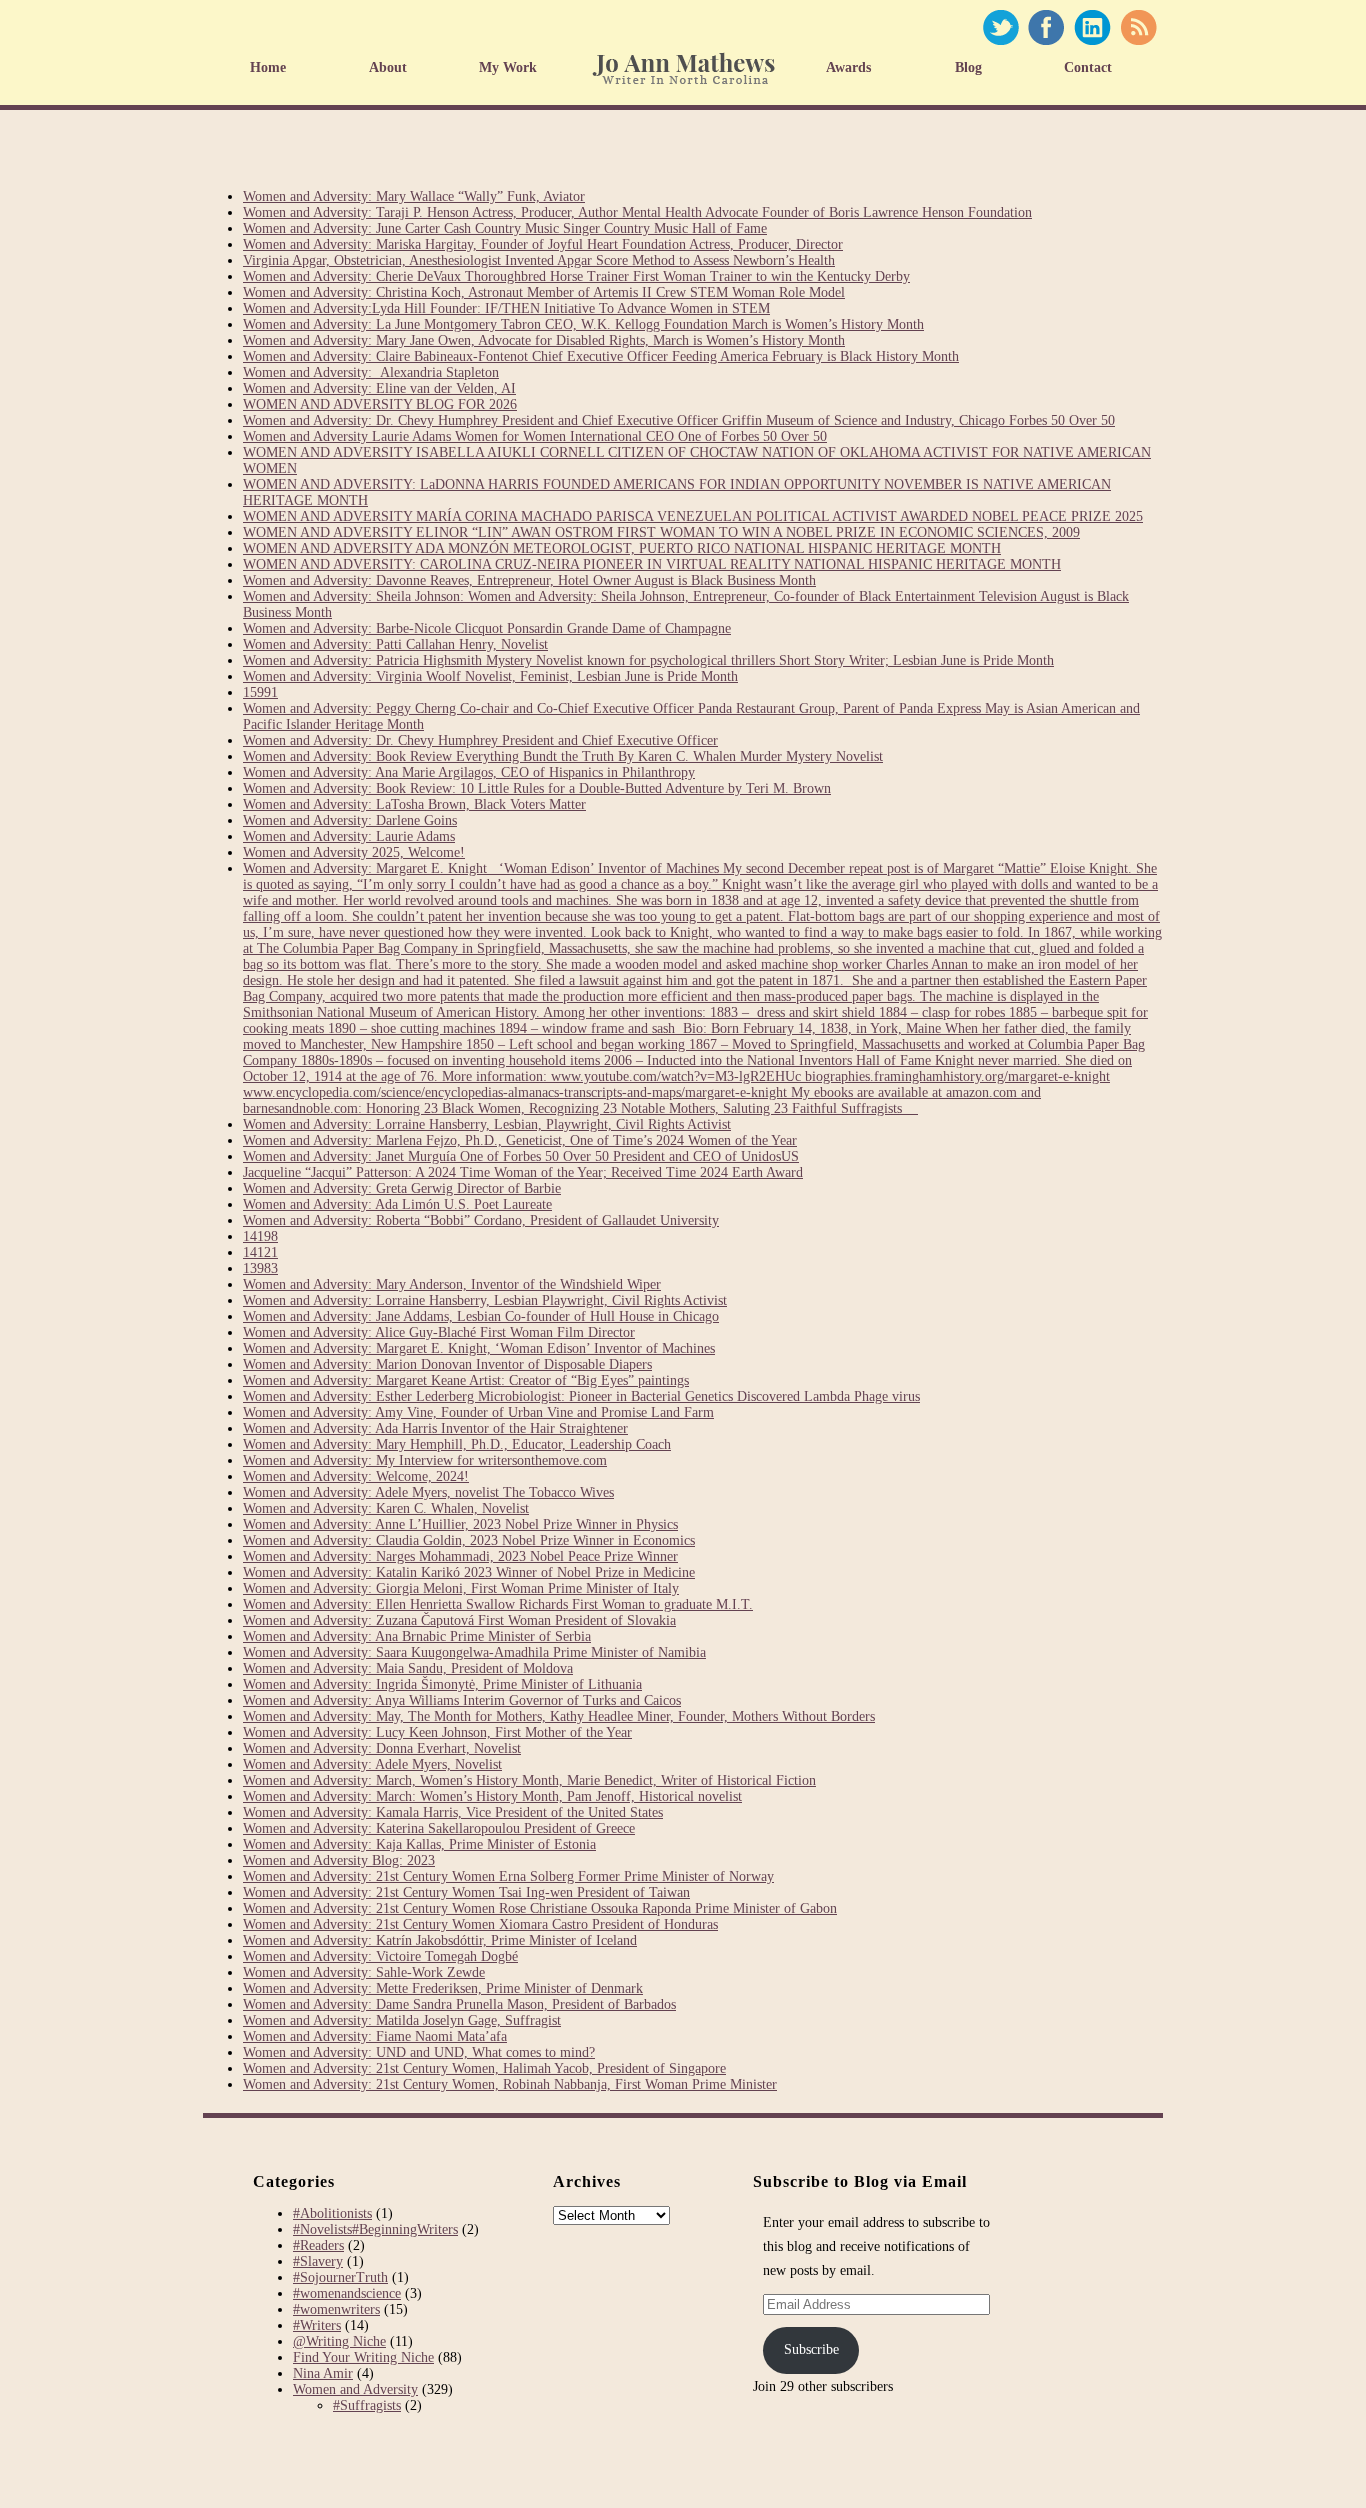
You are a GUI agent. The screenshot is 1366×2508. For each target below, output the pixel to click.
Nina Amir (323, 2373)
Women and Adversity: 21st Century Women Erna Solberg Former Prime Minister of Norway (508, 1876)
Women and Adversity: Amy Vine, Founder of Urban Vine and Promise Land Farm (478, 1412)
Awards (848, 67)
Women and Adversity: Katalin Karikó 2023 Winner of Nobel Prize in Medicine (469, 1572)
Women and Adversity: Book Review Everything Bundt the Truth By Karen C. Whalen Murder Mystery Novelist (563, 756)
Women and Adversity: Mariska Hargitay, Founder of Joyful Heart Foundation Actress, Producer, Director (543, 244)
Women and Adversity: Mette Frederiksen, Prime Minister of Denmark (443, 1988)
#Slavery (318, 2261)
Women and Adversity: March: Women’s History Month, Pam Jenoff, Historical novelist (492, 1796)
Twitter (1000, 27)
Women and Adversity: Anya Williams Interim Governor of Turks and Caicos (462, 1700)
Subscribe (811, 2349)
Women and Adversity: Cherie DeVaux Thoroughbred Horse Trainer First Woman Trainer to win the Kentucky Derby (576, 276)
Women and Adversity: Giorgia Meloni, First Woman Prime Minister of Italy (461, 1588)
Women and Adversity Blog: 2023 (339, 1860)
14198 (260, 1236)
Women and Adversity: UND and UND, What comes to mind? (419, 2052)
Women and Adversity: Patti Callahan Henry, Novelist (395, 644)
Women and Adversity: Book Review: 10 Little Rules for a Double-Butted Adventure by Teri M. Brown (537, 788)
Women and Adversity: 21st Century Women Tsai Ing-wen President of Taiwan (466, 1892)
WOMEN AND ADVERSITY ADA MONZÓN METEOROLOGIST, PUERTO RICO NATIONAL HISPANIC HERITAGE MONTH (622, 548)
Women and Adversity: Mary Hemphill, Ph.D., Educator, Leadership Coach (457, 1444)
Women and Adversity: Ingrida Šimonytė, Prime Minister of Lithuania (442, 1684)
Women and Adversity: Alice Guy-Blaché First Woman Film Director (439, 1332)
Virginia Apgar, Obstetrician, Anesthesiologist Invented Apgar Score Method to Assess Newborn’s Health (539, 260)
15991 (260, 692)
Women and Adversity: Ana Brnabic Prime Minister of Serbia (417, 1636)
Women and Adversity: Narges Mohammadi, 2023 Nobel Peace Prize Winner (460, 1556)
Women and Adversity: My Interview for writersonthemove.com (425, 1460)
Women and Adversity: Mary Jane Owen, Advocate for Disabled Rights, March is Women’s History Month (544, 340)
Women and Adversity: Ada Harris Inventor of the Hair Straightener (435, 1428)
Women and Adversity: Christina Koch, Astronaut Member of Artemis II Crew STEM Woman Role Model (544, 292)
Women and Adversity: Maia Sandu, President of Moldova (408, 1668)
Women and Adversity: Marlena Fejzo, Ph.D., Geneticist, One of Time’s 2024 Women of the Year (520, 1140)
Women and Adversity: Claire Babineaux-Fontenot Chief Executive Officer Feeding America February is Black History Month (601, 356)
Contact (1088, 67)
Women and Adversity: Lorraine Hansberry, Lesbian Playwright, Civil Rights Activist (485, 1300)
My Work (508, 67)
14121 (260, 1252)
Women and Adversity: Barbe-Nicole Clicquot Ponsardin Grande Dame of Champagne (487, 628)
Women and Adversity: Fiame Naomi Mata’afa (375, 2036)
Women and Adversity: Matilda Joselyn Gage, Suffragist (402, 2020)
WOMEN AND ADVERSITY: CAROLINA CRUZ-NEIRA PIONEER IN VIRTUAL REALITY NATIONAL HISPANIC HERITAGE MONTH (652, 564)
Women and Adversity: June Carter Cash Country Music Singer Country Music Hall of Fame (505, 228)
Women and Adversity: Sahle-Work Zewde (364, 1972)
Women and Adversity (355, 2389)
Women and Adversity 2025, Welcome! (354, 852)
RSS (1138, 27)
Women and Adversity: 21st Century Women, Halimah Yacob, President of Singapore (484, 2068)
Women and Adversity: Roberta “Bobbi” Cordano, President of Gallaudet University (481, 1220)
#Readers (318, 2245)
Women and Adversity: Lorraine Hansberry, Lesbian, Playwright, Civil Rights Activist (487, 1124)
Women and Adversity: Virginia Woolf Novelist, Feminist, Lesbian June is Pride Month (490, 676)
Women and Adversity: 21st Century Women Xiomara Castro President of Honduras (480, 1924)
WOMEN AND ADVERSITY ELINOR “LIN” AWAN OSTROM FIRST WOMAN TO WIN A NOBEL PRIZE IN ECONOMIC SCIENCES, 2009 (661, 532)
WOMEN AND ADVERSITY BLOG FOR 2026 (380, 404)
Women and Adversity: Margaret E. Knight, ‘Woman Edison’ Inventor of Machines (479, 1348)
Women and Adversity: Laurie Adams (349, 836)
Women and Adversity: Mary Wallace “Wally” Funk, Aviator (414, 196)
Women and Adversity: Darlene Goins (350, 820)
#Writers (317, 2325)
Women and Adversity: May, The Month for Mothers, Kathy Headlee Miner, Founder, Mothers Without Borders (559, 1716)
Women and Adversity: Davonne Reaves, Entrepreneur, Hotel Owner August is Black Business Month (529, 580)
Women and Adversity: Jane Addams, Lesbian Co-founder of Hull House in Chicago (481, 1316)
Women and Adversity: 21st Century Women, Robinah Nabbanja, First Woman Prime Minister (510, 2084)
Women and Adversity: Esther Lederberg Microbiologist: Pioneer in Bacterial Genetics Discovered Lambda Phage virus (581, 1396)
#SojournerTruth (340, 2277)
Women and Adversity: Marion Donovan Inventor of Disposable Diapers (447, 1364)
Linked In (1092, 27)
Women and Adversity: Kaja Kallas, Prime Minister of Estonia (419, 1844)
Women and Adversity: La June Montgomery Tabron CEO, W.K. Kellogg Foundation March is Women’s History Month (583, 324)
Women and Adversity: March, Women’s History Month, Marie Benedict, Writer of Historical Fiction (529, 1780)
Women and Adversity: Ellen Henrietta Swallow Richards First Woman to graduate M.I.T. (498, 1604)
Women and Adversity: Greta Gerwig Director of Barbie (402, 1188)
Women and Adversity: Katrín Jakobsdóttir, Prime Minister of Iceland (440, 1940)
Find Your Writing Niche (363, 2357)
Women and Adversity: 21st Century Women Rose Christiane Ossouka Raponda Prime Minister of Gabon (540, 1908)
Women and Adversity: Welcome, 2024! (356, 1476)
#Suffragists (367, 2405)
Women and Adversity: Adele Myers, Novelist (372, 1764)
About (388, 67)
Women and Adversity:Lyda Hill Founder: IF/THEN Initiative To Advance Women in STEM (506, 308)
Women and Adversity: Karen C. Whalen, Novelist (386, 1508)
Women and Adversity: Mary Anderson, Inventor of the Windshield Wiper (452, 1284)
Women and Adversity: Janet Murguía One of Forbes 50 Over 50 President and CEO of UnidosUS (521, 1156)
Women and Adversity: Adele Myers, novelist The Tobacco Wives (428, 1492)
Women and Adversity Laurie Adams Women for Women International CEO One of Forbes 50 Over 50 (535, 436)
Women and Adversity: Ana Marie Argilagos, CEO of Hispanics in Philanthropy (469, 772)
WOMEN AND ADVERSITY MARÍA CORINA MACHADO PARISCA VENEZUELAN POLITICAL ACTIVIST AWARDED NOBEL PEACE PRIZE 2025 (693, 516)
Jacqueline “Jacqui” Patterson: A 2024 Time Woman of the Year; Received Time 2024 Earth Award (523, 1172)
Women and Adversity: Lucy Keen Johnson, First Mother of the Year (437, 1732)
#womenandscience (347, 2293)
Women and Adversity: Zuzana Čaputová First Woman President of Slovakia (459, 1620)
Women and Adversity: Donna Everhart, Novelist (382, 1748)
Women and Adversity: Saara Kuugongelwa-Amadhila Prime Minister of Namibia (474, 1652)
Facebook (1046, 27)
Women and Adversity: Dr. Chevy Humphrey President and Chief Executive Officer (480, 740)
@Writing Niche (339, 2341)
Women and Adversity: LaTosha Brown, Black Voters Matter (414, 804)
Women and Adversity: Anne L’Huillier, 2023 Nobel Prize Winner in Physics (460, 1524)
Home (268, 67)
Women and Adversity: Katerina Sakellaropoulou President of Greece (439, 1828)
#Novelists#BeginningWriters (375, 2229)
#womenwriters (336, 2309)
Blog (968, 67)
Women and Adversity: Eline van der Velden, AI (379, 388)
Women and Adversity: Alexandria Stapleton (371, 372)
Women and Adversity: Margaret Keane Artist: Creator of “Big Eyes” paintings (466, 1380)
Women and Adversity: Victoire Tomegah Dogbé (380, 1956)
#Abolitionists (332, 2213)
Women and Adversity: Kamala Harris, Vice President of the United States (453, 1812)
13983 (260, 1268)
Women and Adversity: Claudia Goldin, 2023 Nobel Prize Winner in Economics (469, 1540)
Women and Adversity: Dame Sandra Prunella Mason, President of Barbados (459, 2004)
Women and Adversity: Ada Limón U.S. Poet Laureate (397, 1204)
